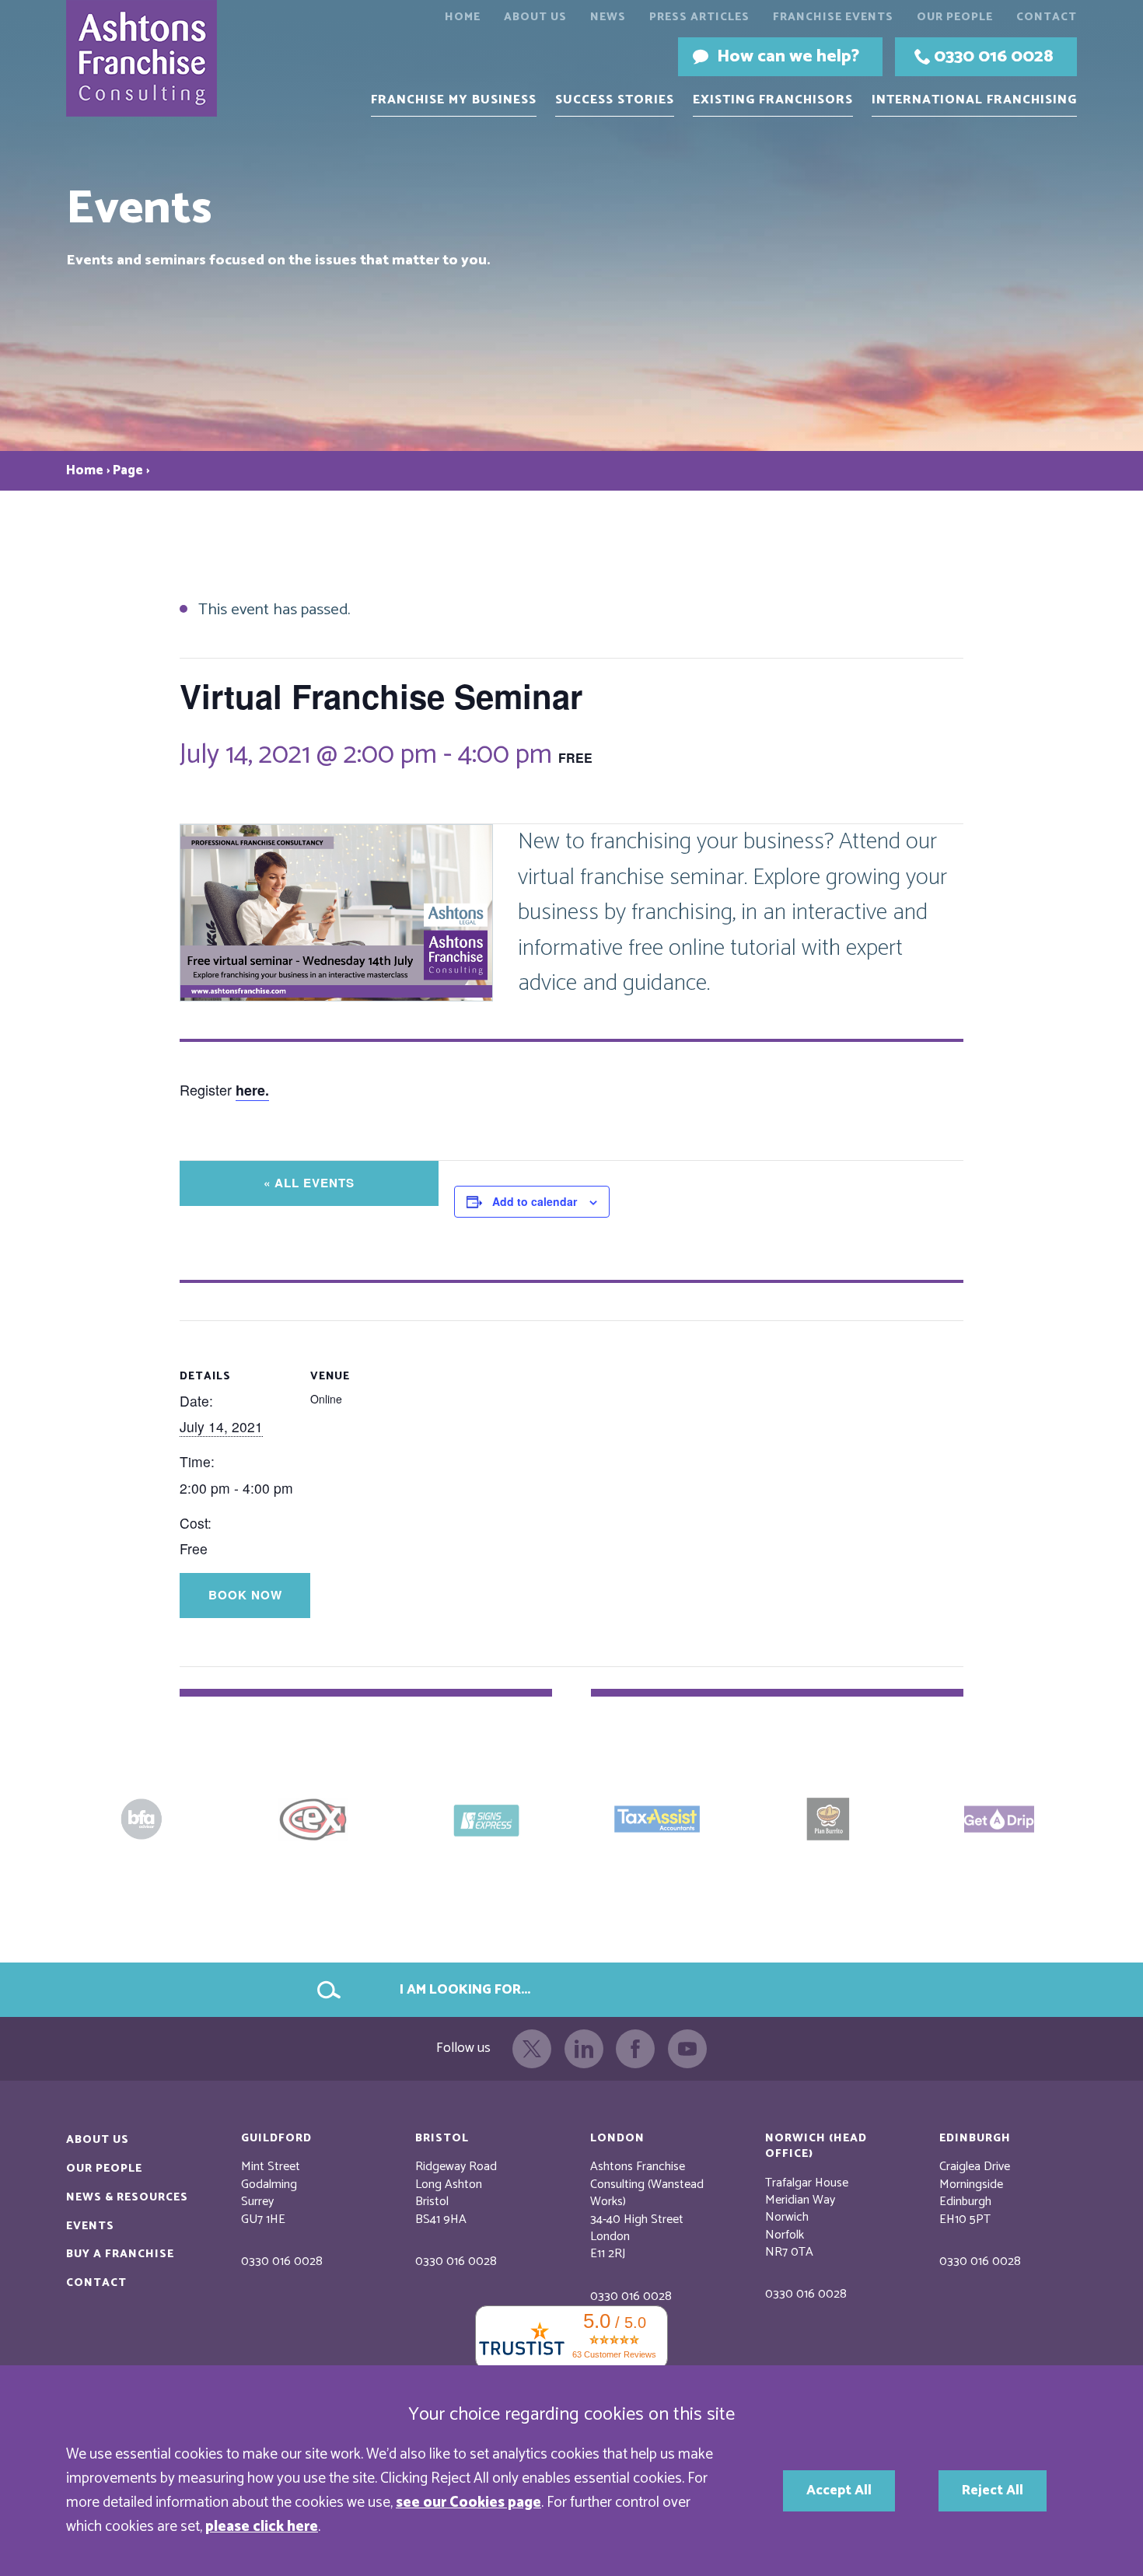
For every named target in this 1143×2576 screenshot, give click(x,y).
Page (128, 471)
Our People (955, 17)
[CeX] (144, 1819)
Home (463, 17)
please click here (262, 2527)
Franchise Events (833, 17)
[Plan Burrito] (657, 1819)
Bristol (442, 2138)
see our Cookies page (468, 2503)
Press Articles (699, 17)
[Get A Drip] (828, 1819)
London (617, 2138)
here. (252, 1090)
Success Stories (615, 100)
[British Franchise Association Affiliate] (999, 1819)
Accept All (839, 2491)
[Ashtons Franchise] (152, 58)
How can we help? (788, 56)
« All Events (309, 1183)
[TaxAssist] (486, 1819)
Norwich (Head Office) (816, 2146)
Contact (1047, 17)
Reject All (993, 2491)
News (608, 17)
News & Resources (127, 2197)
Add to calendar (535, 1201)
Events (90, 2226)
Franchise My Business (454, 100)
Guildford (276, 2138)
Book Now (245, 1595)
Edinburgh (975, 2138)
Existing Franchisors (773, 100)
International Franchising (974, 100)
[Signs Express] (315, 1819)
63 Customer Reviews (614, 2354)
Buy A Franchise (120, 2254)
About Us (535, 17)
